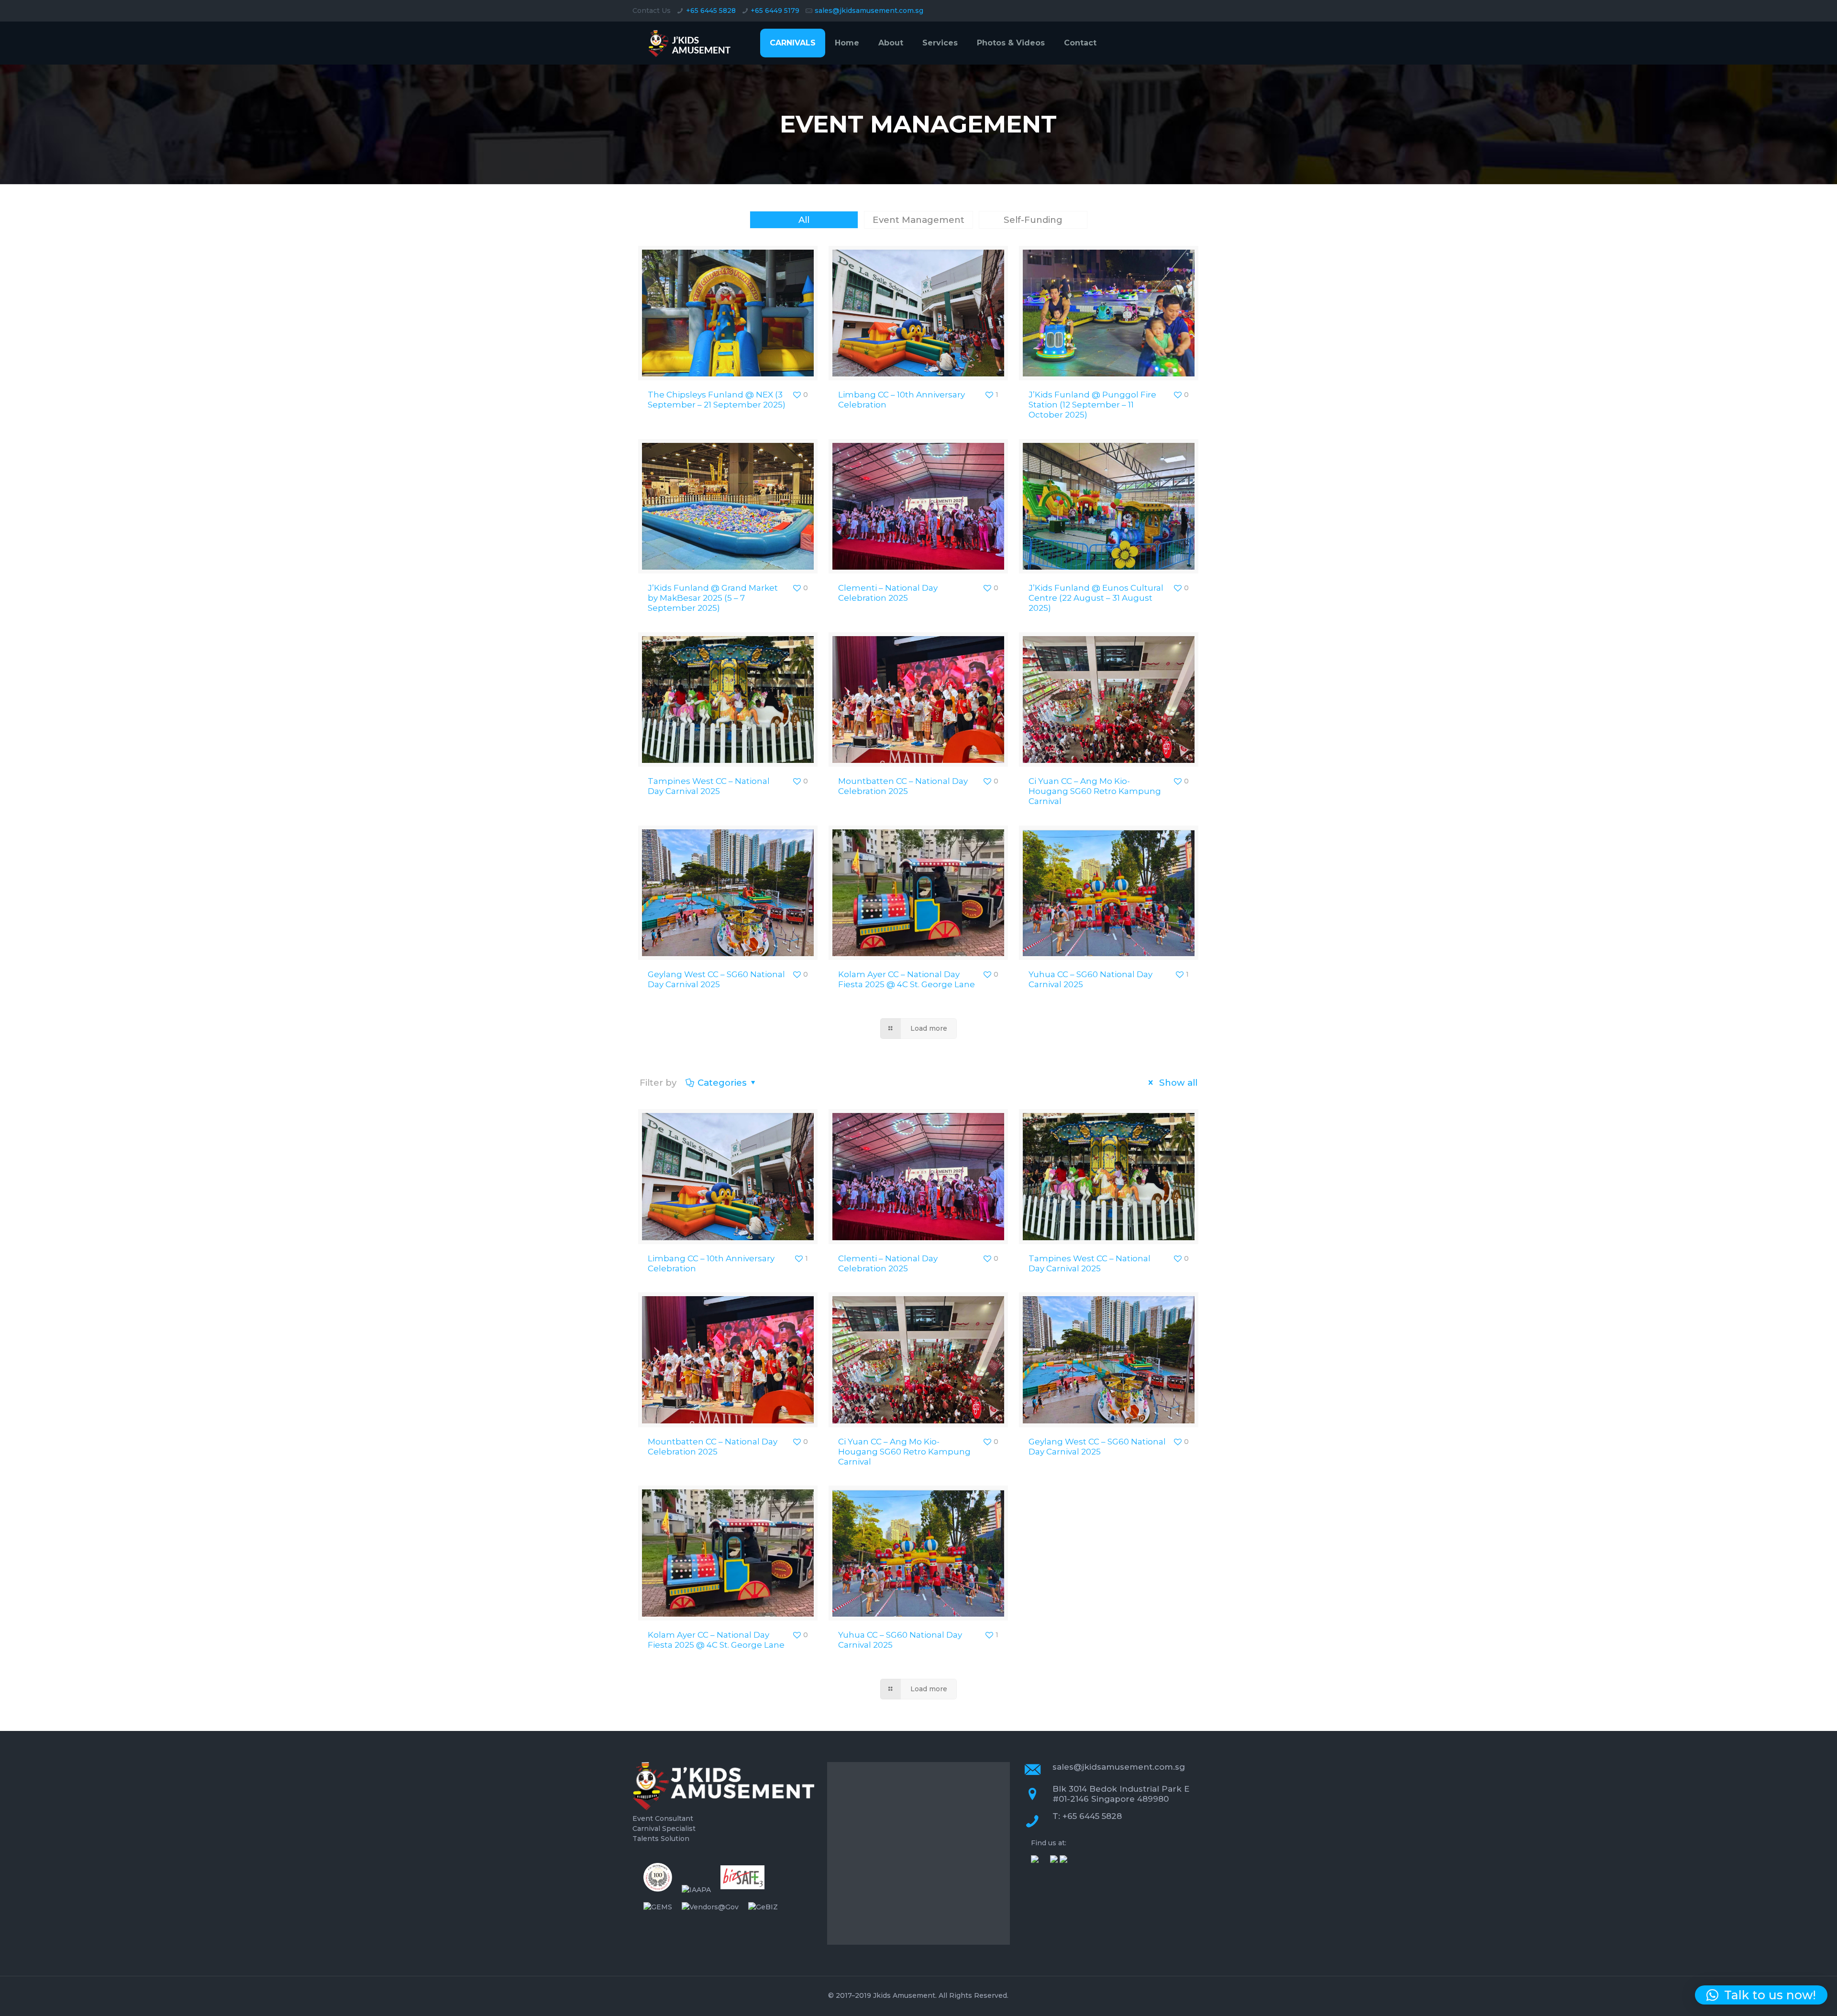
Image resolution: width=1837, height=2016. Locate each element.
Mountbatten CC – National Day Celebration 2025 (903, 786)
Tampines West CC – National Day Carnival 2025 (709, 786)
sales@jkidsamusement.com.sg (869, 11)
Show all (1177, 1083)
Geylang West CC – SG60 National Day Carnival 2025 (716, 979)
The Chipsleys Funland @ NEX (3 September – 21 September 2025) (717, 400)
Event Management (918, 220)
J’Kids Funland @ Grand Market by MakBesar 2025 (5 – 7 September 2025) (713, 598)
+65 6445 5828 (711, 11)
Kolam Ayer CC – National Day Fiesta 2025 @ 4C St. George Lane (907, 979)
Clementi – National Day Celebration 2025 (888, 593)
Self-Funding (1033, 220)
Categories (722, 1083)
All (804, 220)
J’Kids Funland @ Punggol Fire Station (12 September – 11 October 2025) (1092, 405)
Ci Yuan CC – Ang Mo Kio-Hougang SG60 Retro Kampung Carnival (1095, 791)
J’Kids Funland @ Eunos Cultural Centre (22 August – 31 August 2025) (1096, 598)
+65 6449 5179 (775, 11)
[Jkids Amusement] (691, 43)
